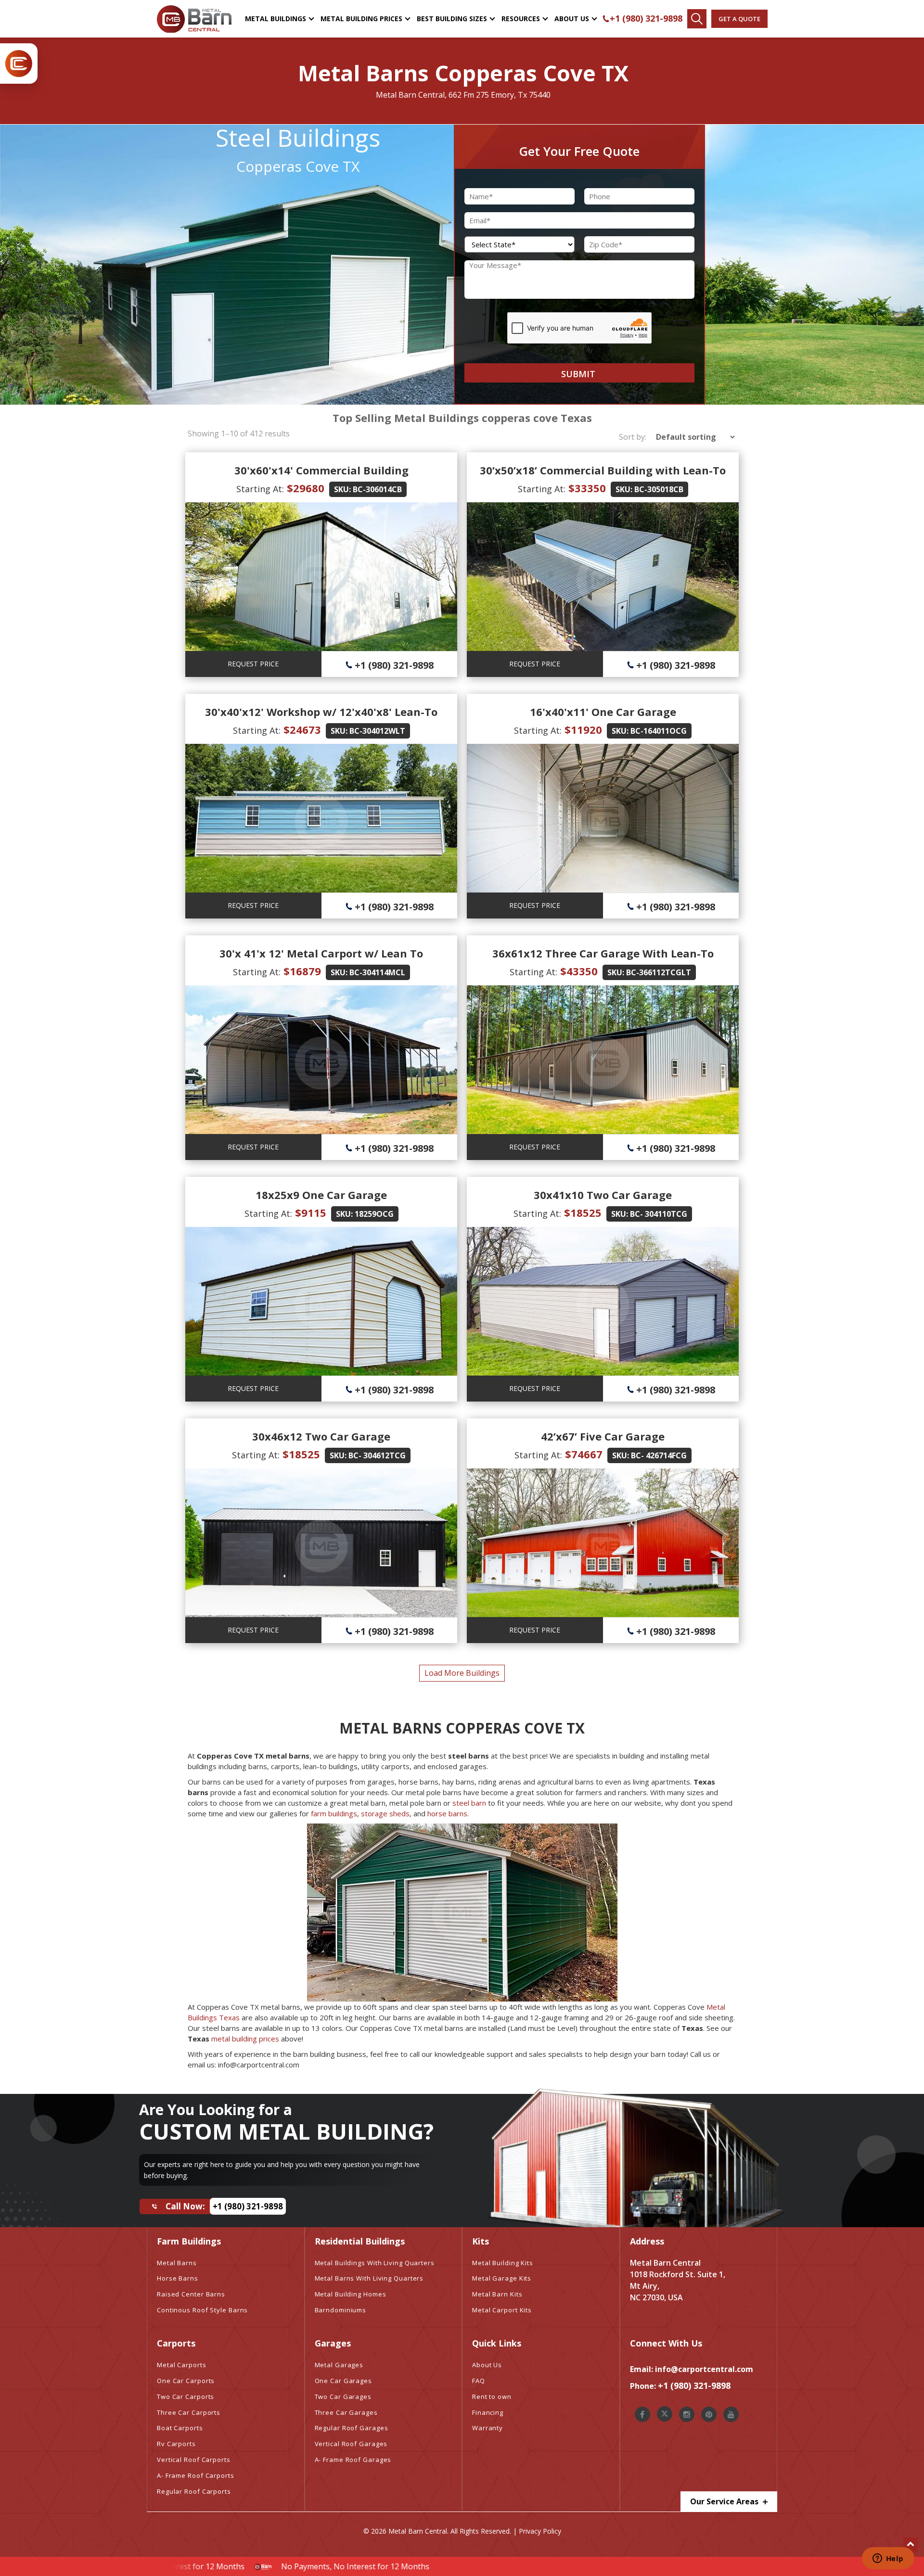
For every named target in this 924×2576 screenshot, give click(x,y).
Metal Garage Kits (502, 2278)
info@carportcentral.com (704, 2369)
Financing (488, 2412)
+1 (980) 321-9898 (646, 18)
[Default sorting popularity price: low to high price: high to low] (692, 437)
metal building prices (245, 2039)
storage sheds (385, 1813)
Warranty (488, 2428)
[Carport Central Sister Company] (19, 64)
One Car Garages (344, 2381)
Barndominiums (341, 2310)
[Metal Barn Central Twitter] (665, 2414)
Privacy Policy (540, 2531)
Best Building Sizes (452, 19)
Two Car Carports (186, 2397)
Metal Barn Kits (497, 2294)
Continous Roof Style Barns (202, 2310)
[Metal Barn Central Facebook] (642, 2414)
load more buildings (462, 1673)
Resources (521, 19)
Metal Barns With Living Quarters (369, 2278)
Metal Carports (182, 2365)
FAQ (479, 2381)
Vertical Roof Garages (351, 2444)
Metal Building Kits (503, 2263)
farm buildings (334, 1813)
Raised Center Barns (191, 2294)
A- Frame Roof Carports (196, 2475)
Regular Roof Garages (352, 2428)
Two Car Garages (343, 2397)
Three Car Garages (346, 2412)
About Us (572, 19)
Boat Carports (180, 2428)
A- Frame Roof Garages (353, 2460)
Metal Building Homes (351, 2294)
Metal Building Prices (361, 19)
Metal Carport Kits (502, 2310)
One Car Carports (186, 2381)
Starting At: (260, 489)
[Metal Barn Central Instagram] (687, 2414)
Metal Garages (339, 2365)
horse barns (447, 1813)
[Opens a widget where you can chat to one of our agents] (888, 2559)
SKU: (342, 489)
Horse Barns (178, 2278)
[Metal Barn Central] (194, 19)
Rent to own (492, 2397)
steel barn (469, 1803)
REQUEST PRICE (253, 664)
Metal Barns (177, 2263)
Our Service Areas (725, 2501)
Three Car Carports (189, 2412)
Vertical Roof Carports (194, 2460)
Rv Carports (176, 2444)
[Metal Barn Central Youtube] (731, 2414)
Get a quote (739, 19)
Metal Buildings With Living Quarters (375, 2263)
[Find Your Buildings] (697, 19)
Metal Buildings (276, 19)
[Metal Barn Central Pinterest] (709, 2414)
